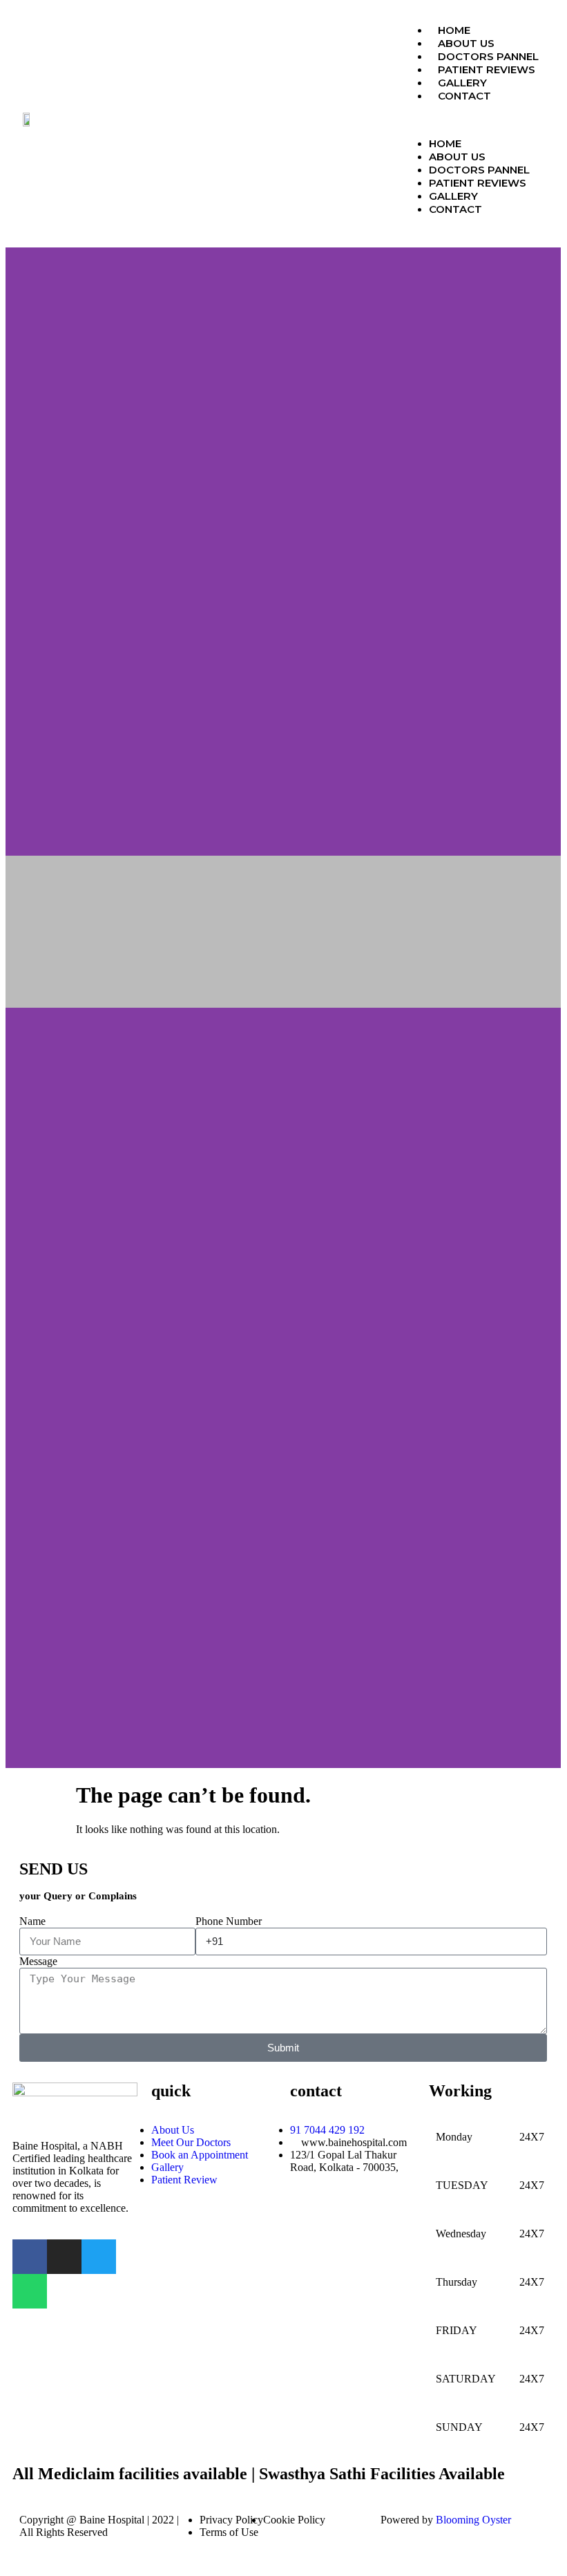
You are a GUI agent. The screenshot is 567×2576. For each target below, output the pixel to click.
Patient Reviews (487, 69)
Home (454, 30)
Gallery (462, 83)
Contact (464, 96)
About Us (466, 43)
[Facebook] (30, 2257)
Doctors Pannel (488, 56)
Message (38, 1961)
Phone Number (229, 1921)
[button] (478, 120)
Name (32, 1921)
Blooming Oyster (473, 2520)
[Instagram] (64, 2257)
